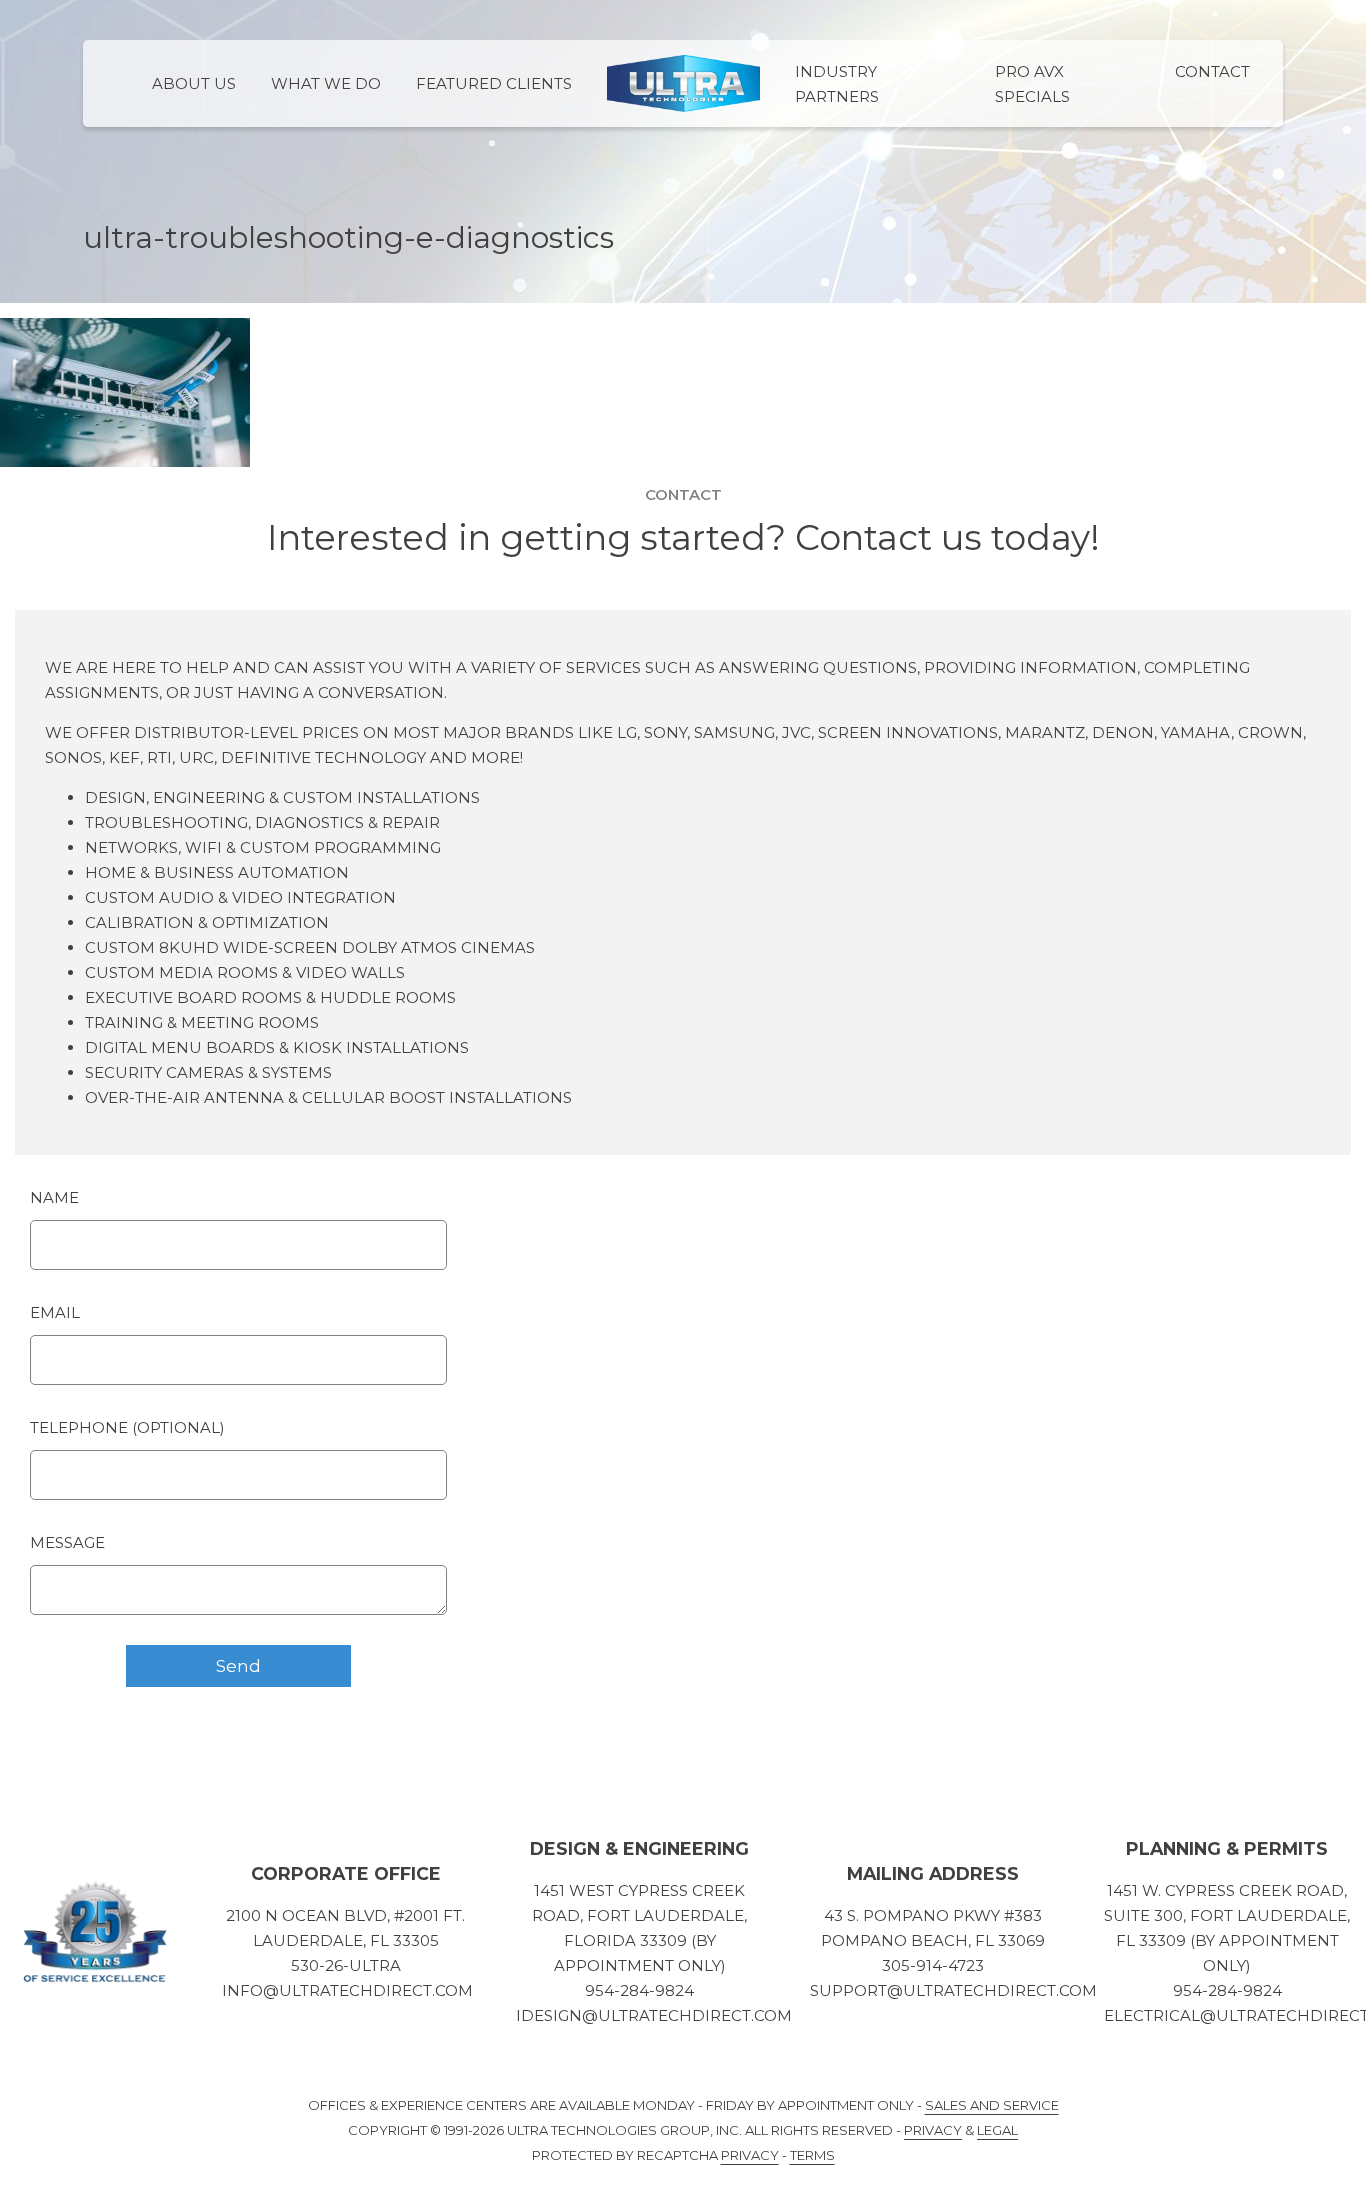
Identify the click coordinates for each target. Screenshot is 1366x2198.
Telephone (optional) (127, 1427)
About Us (194, 83)
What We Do (326, 83)
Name (54, 1197)
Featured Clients (494, 83)
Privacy (933, 2130)
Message (67, 1542)
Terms (812, 2155)
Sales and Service (992, 2105)
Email (55, 1312)
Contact (1212, 71)
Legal (997, 2130)
